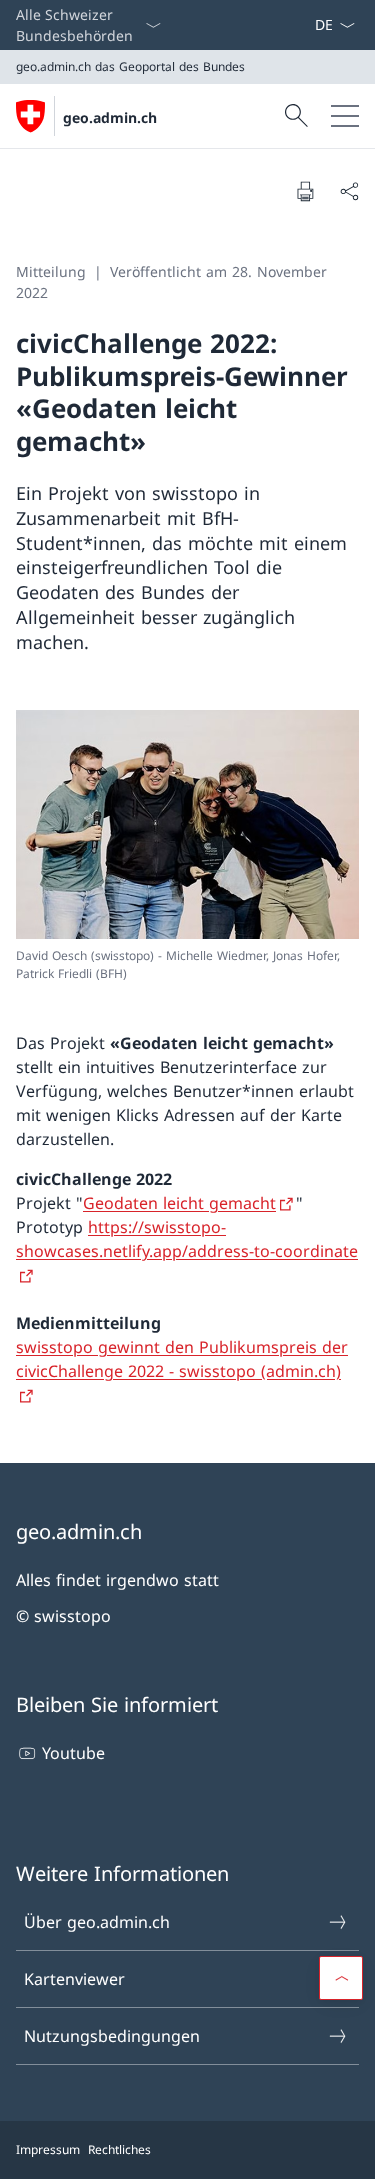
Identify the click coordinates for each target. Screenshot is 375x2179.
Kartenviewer (74, 1979)
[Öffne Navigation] (345, 116)
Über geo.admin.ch (97, 1922)
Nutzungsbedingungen (112, 2036)
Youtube (73, 1753)
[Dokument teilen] (349, 191)
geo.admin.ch (110, 117)
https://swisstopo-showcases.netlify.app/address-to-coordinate (187, 1239)
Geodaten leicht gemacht (179, 1203)
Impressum (48, 2149)
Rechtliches (119, 2149)
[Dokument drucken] (305, 191)
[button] (341, 1978)
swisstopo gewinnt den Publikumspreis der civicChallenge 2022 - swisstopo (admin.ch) (182, 1359)
